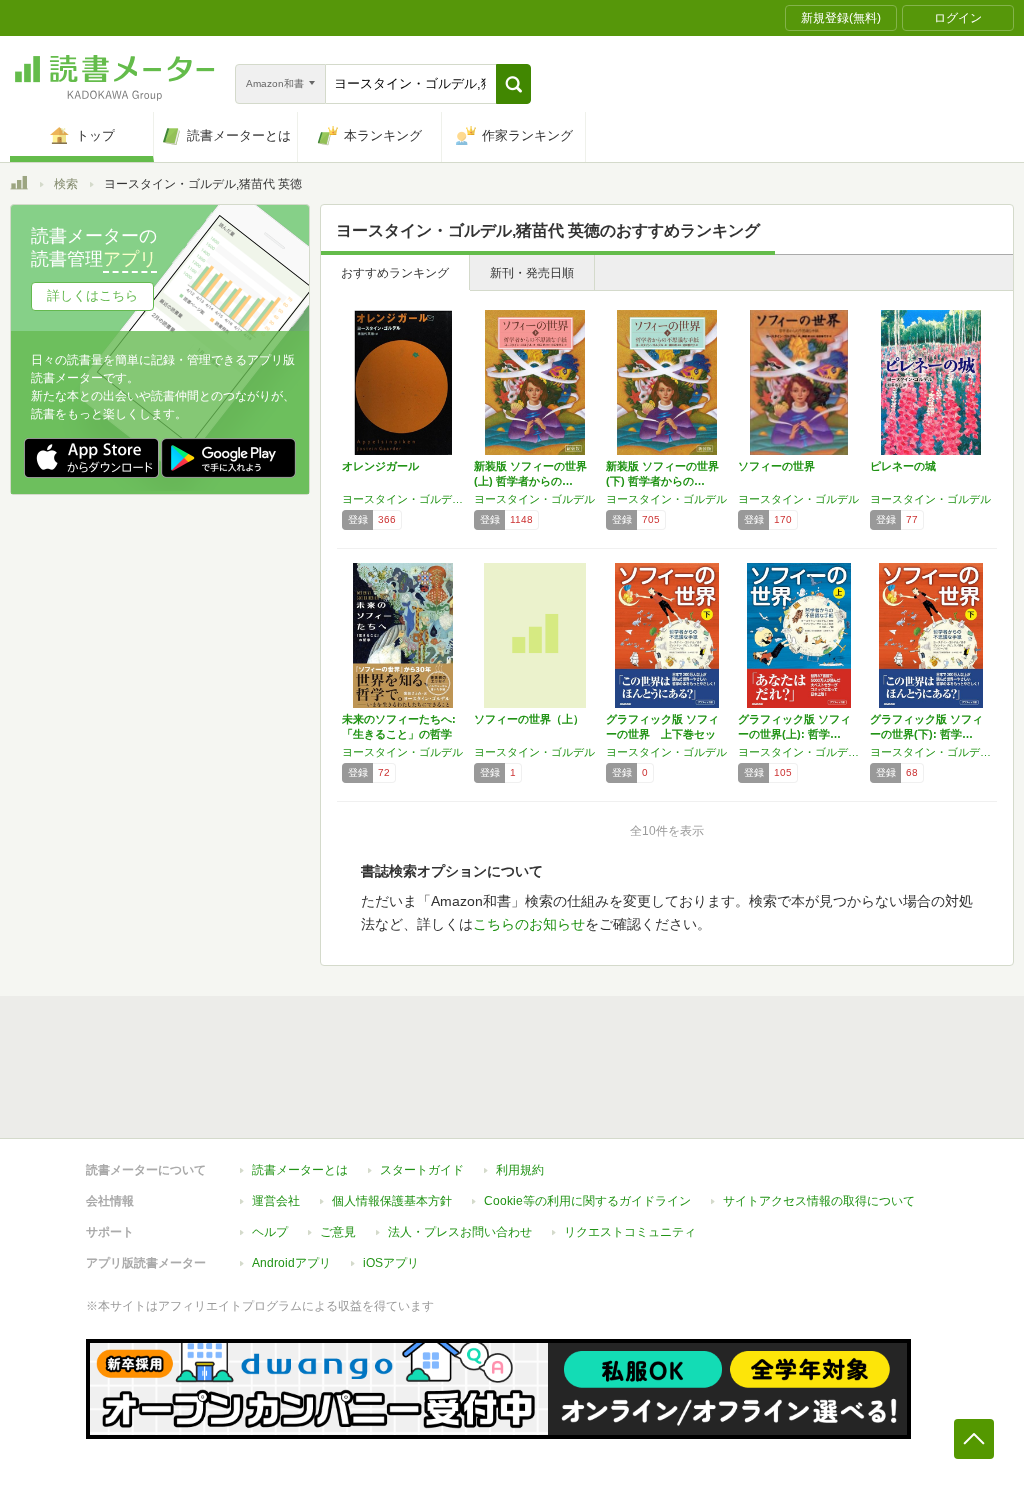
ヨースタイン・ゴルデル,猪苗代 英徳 (403, 499)
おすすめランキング (395, 273)
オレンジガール (380, 466)
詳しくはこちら (92, 295)
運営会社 (276, 1201)
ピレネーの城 (903, 466)
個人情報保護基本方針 (392, 1201)
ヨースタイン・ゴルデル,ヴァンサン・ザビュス (799, 752)
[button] (513, 84)
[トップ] (19, 186)
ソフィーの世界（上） (529, 719)
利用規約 (520, 1170)
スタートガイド (422, 1170)
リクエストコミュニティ (630, 1232)
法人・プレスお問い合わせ (460, 1232)
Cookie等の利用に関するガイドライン (587, 1201)
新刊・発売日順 (532, 273)
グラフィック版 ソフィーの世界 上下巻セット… (662, 734)
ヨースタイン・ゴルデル (534, 499)
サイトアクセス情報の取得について (819, 1201)
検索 (66, 184)
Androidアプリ (291, 1263)
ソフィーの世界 (776, 466)
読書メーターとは (300, 1170)
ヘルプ (270, 1232)
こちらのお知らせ (529, 924)
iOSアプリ (391, 1263)
